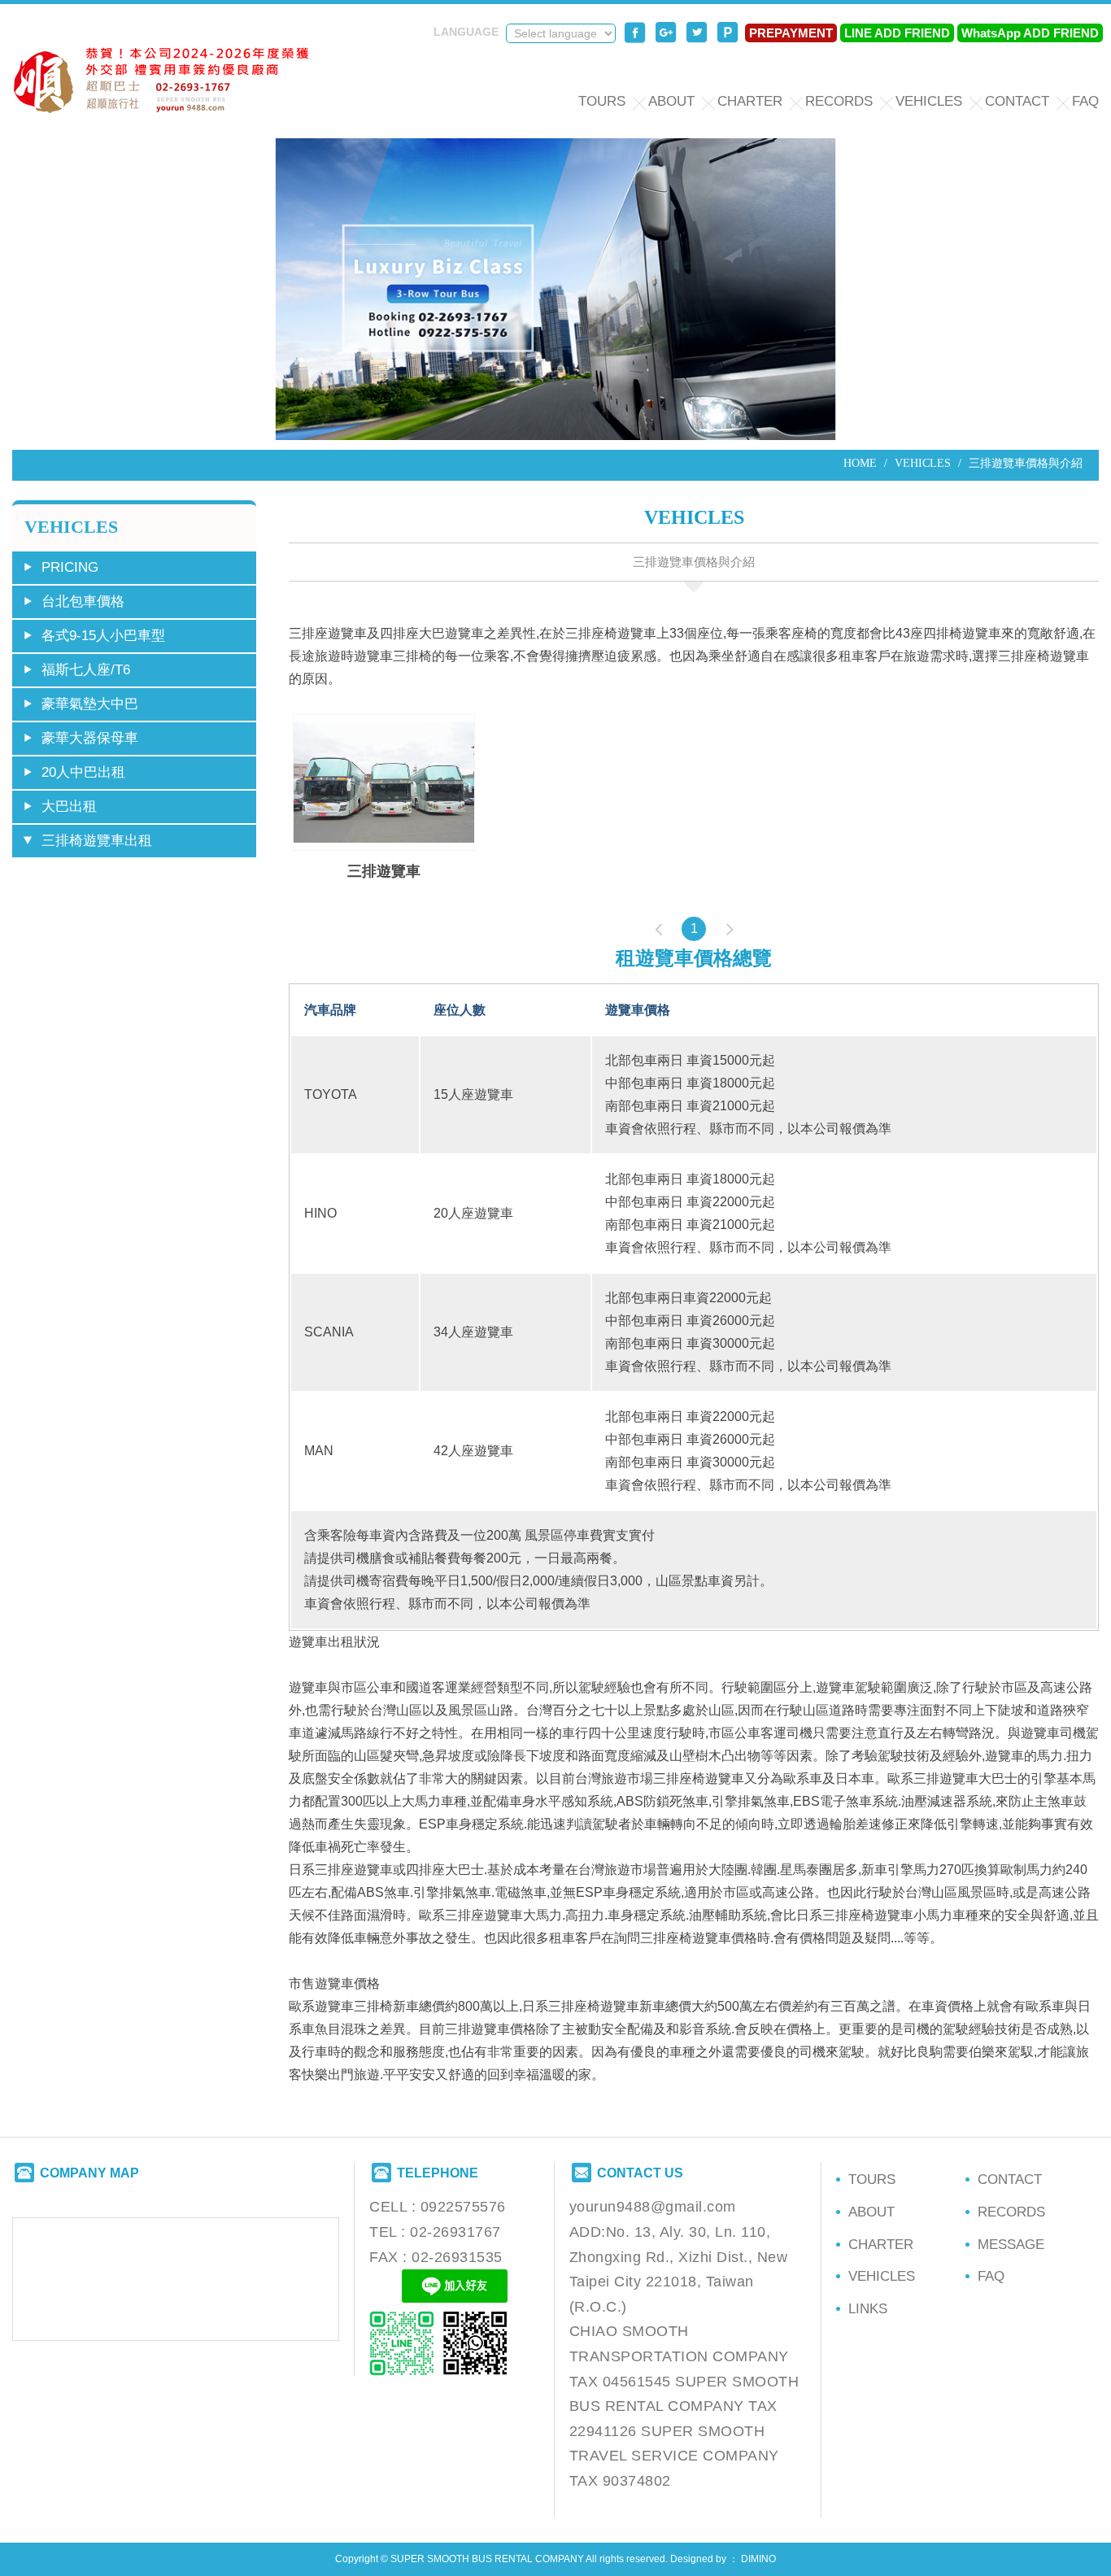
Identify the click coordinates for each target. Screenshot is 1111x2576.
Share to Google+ (666, 33)
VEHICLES (929, 101)
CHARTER (750, 101)
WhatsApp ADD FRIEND (1030, 33)
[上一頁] (658, 929)
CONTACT (1017, 101)
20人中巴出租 (83, 772)
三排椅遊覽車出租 (97, 841)
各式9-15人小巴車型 (103, 636)
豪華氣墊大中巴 (90, 704)
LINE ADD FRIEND (897, 33)
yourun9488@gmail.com (653, 2207)
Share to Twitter (697, 33)
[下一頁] (730, 929)
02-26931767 (455, 2232)
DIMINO (758, 2559)
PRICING (70, 567)
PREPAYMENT (791, 33)
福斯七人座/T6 (86, 670)
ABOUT (671, 101)
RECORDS (839, 101)
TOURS (602, 101)
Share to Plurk (728, 33)
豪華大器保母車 (90, 738)
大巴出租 (69, 806)
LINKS (868, 2309)
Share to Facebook (635, 33)
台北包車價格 (83, 602)
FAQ (1085, 101)
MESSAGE (1011, 2245)
